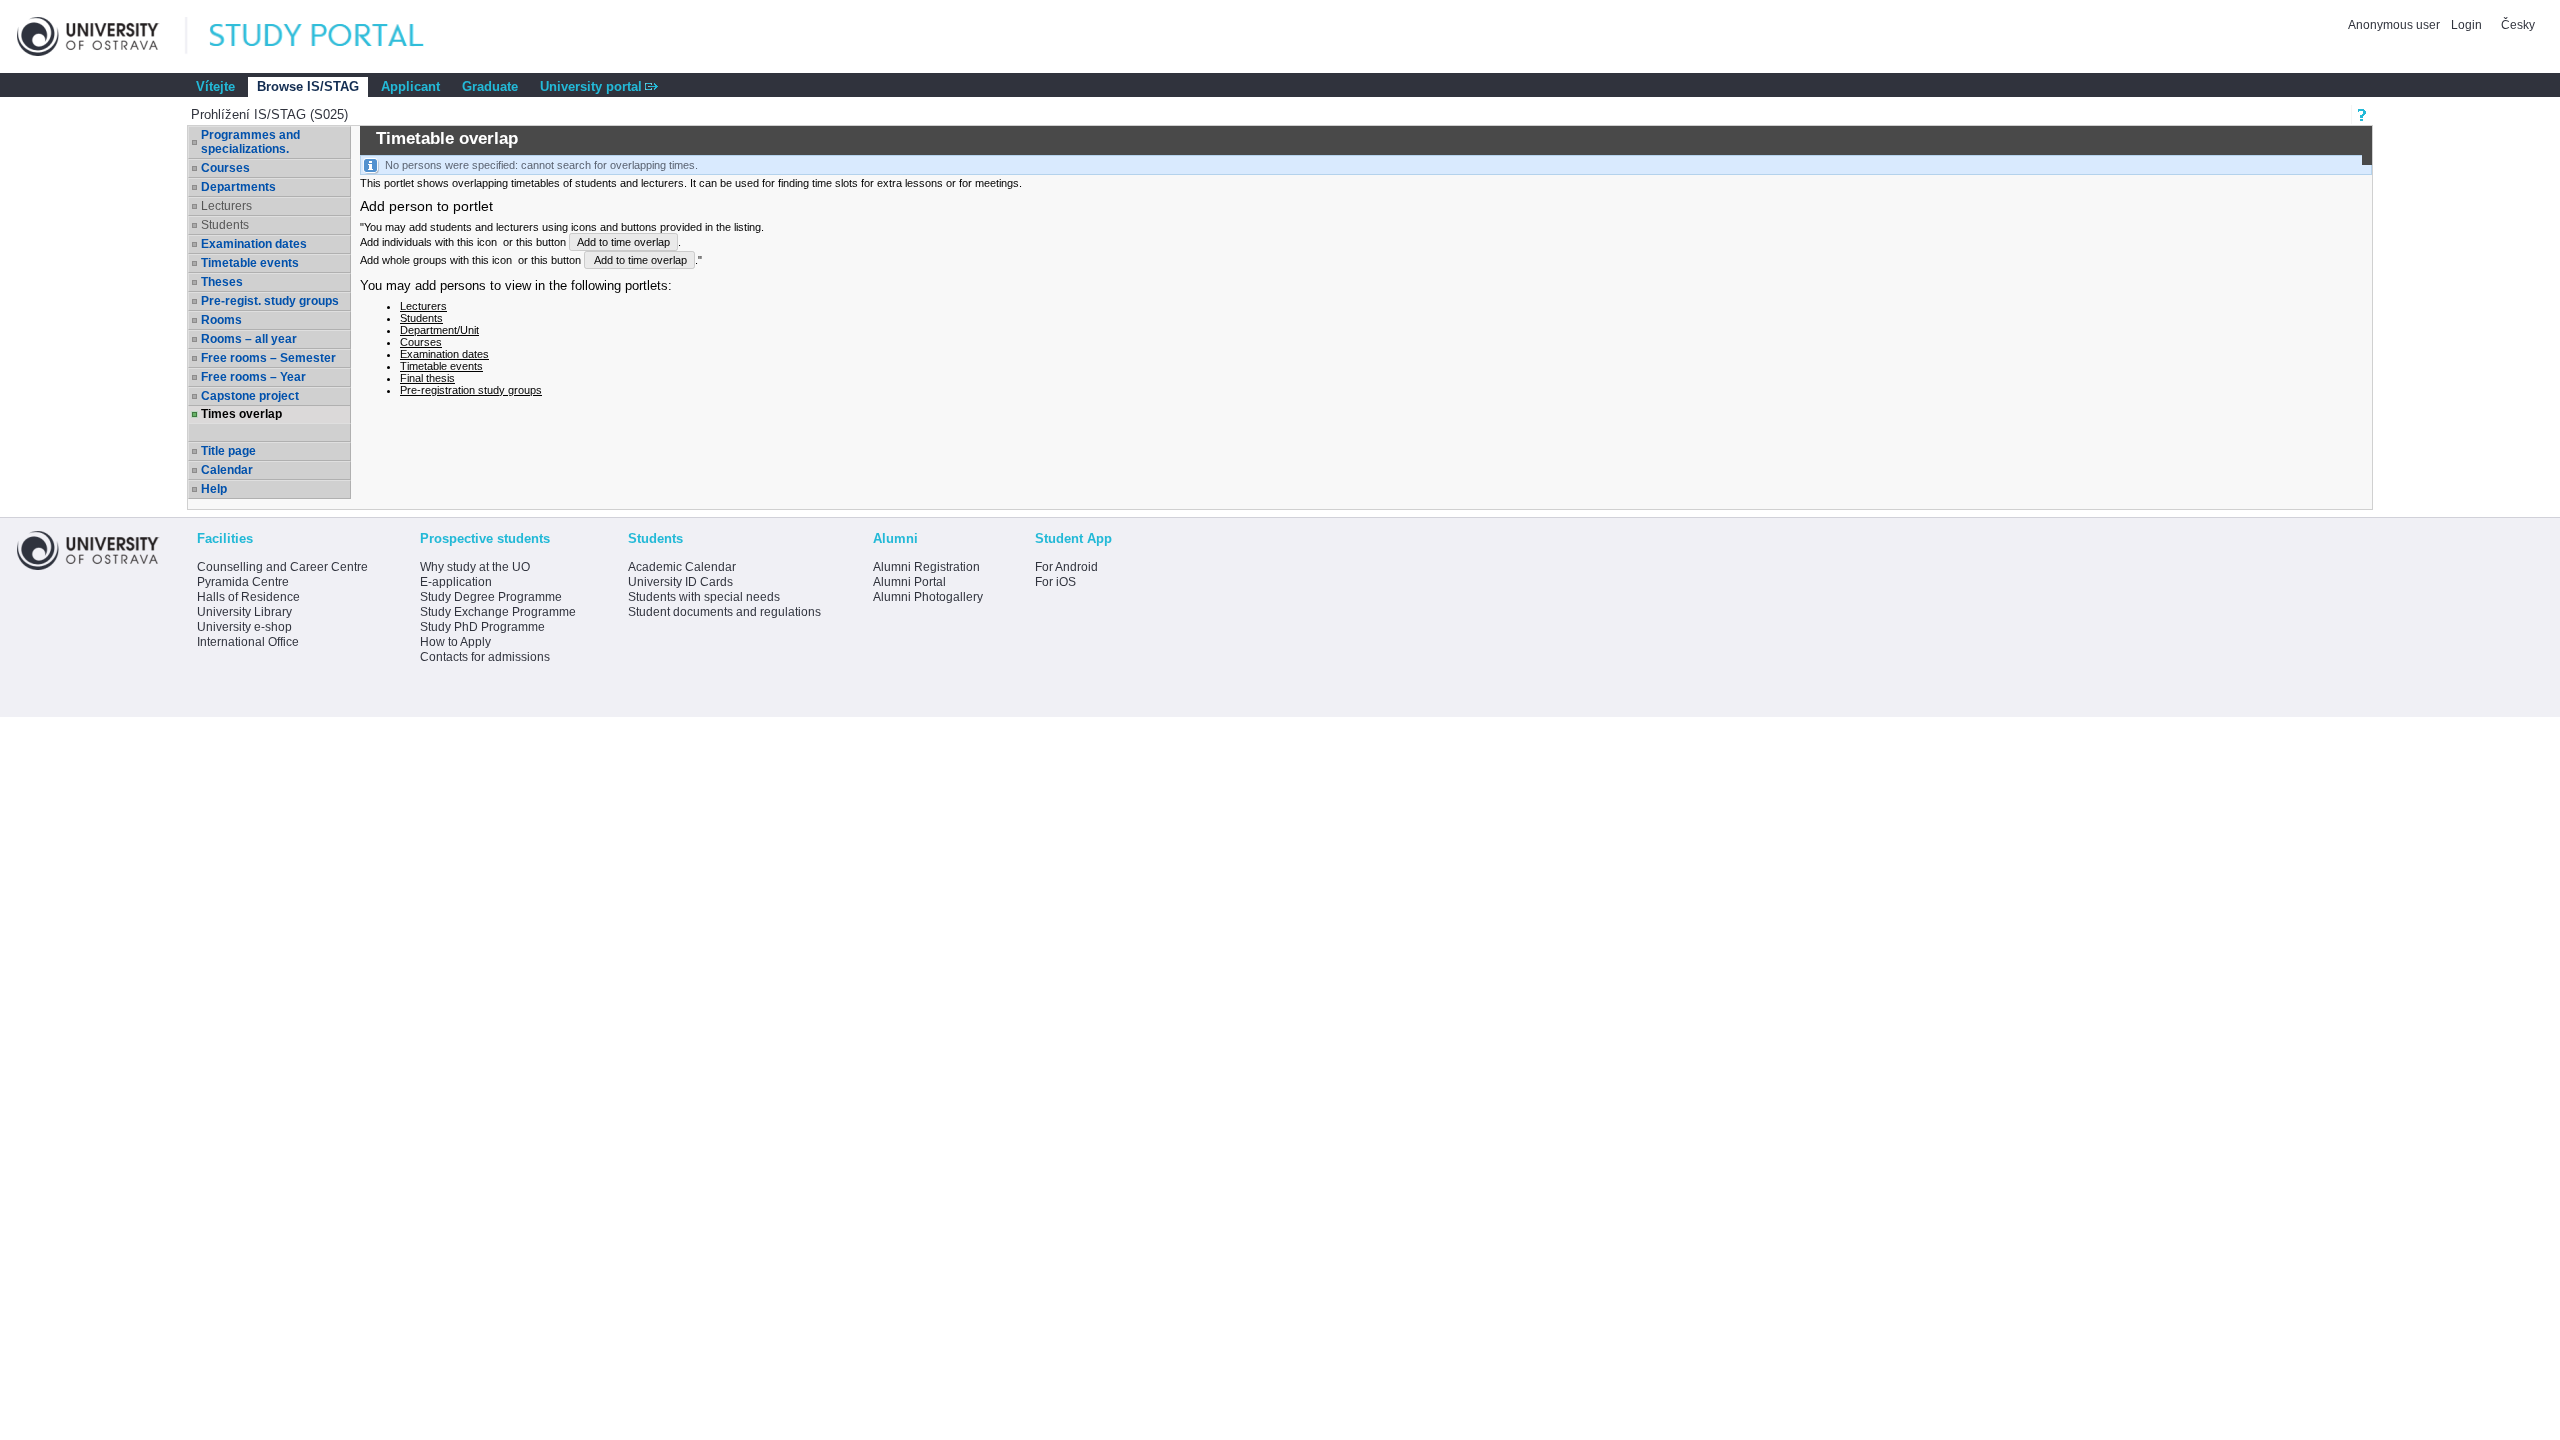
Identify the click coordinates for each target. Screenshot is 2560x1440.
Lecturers (423, 306)
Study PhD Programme (482, 627)
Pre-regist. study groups (270, 301)
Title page (228, 451)
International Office (248, 642)
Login (2466, 25)
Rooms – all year (249, 339)
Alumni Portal (909, 582)
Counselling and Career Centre (282, 567)
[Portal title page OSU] (335, 36)
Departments (238, 187)
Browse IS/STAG (308, 86)
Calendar (227, 470)
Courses (225, 168)
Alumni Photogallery (928, 597)
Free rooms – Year (253, 377)
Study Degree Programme (491, 597)
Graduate (490, 86)
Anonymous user (2395, 25)
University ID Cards (680, 582)
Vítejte (215, 86)
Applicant (410, 86)
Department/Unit (439, 330)
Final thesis (427, 378)
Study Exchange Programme (498, 612)
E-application (456, 582)
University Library (244, 612)
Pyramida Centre (243, 582)
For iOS (1055, 582)
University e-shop (244, 627)
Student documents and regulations (724, 612)
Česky (2518, 25)
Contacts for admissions (485, 657)
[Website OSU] (102, 36)
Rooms (221, 320)
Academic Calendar (682, 567)
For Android (1066, 567)
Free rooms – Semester (268, 358)
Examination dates (254, 244)
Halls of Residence (248, 597)
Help (214, 489)
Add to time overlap (623, 242)
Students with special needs (704, 597)
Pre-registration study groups (471, 390)
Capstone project (250, 396)
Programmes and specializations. (250, 142)
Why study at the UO (475, 567)
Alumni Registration (926, 567)
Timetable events (250, 263)
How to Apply (455, 642)
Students (421, 318)
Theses (222, 282)
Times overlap (241, 414)
